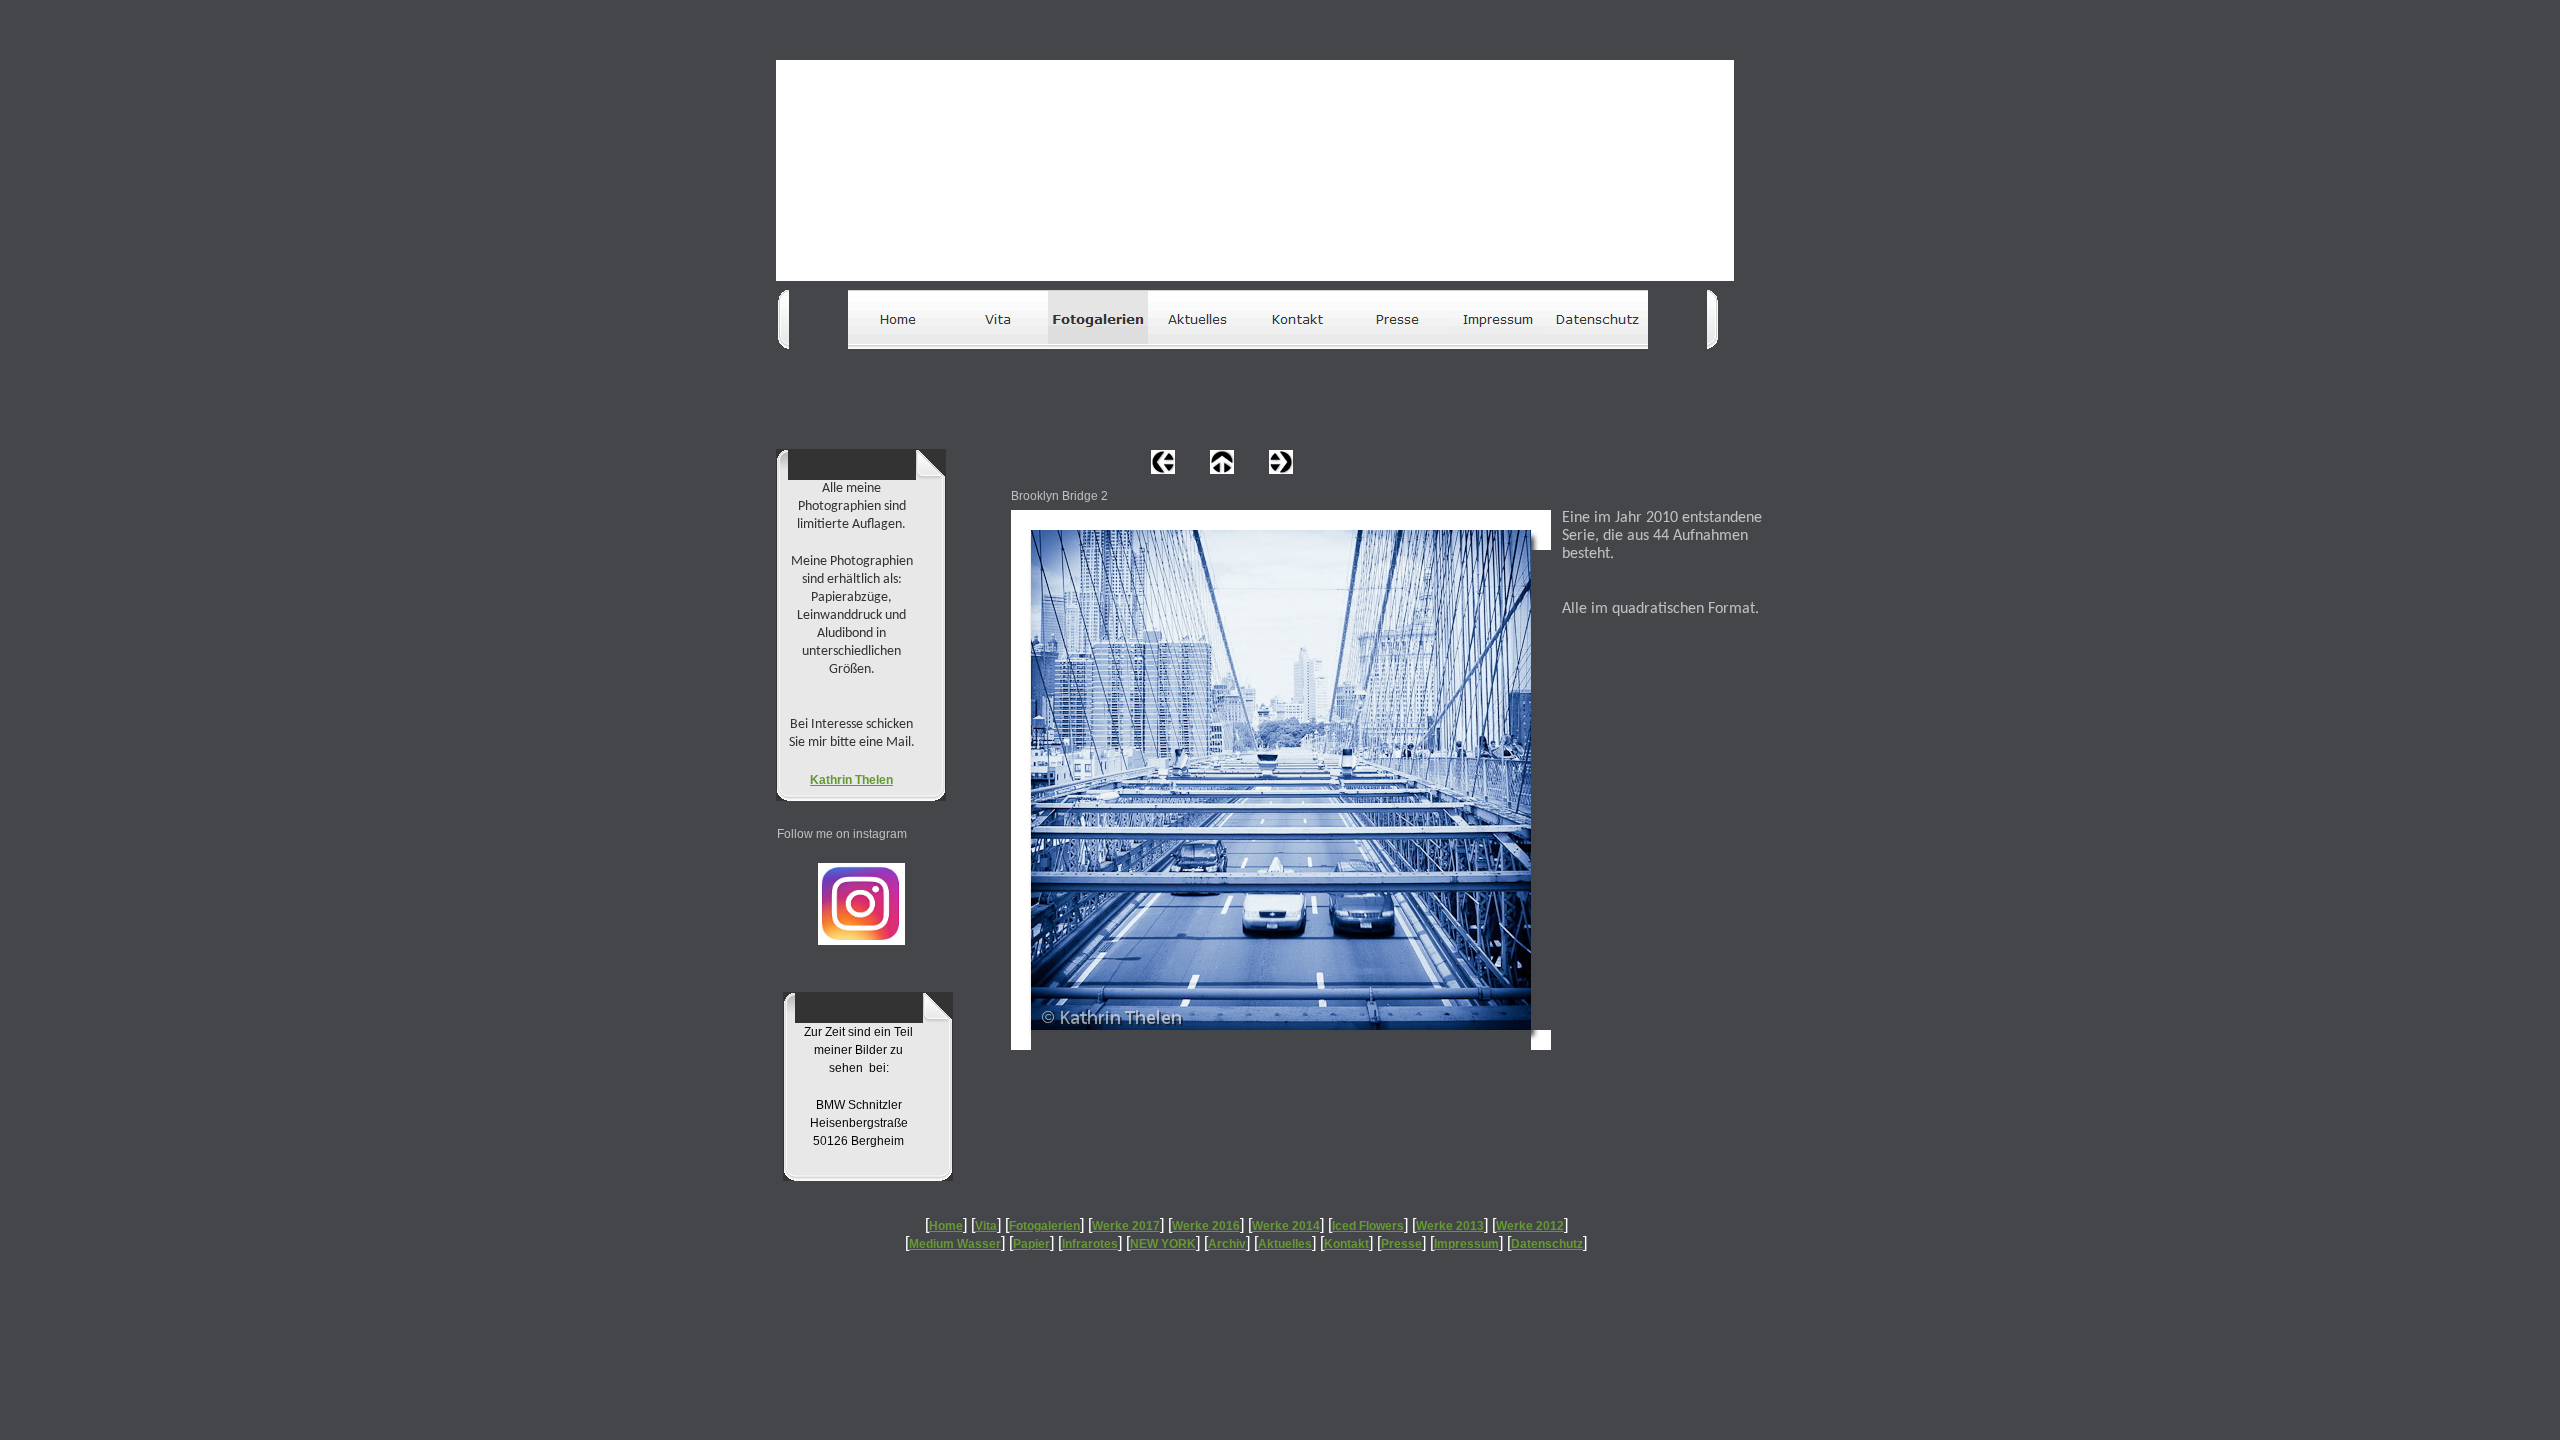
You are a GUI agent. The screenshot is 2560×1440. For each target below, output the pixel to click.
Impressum (1466, 1244)
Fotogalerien (1044, 1226)
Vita (986, 1226)
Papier (1031, 1244)
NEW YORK (1163, 1244)
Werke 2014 (1286, 1226)
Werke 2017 (1126, 1226)
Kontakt (1346, 1244)
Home (946, 1226)
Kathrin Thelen (851, 780)
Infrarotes (1090, 1244)
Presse (1401, 1244)
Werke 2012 (1530, 1226)
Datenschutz (1547, 1244)
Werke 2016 (1206, 1226)
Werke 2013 (1450, 1226)
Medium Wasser (955, 1244)
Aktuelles (1285, 1244)
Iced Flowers (1368, 1226)
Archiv (1227, 1244)
